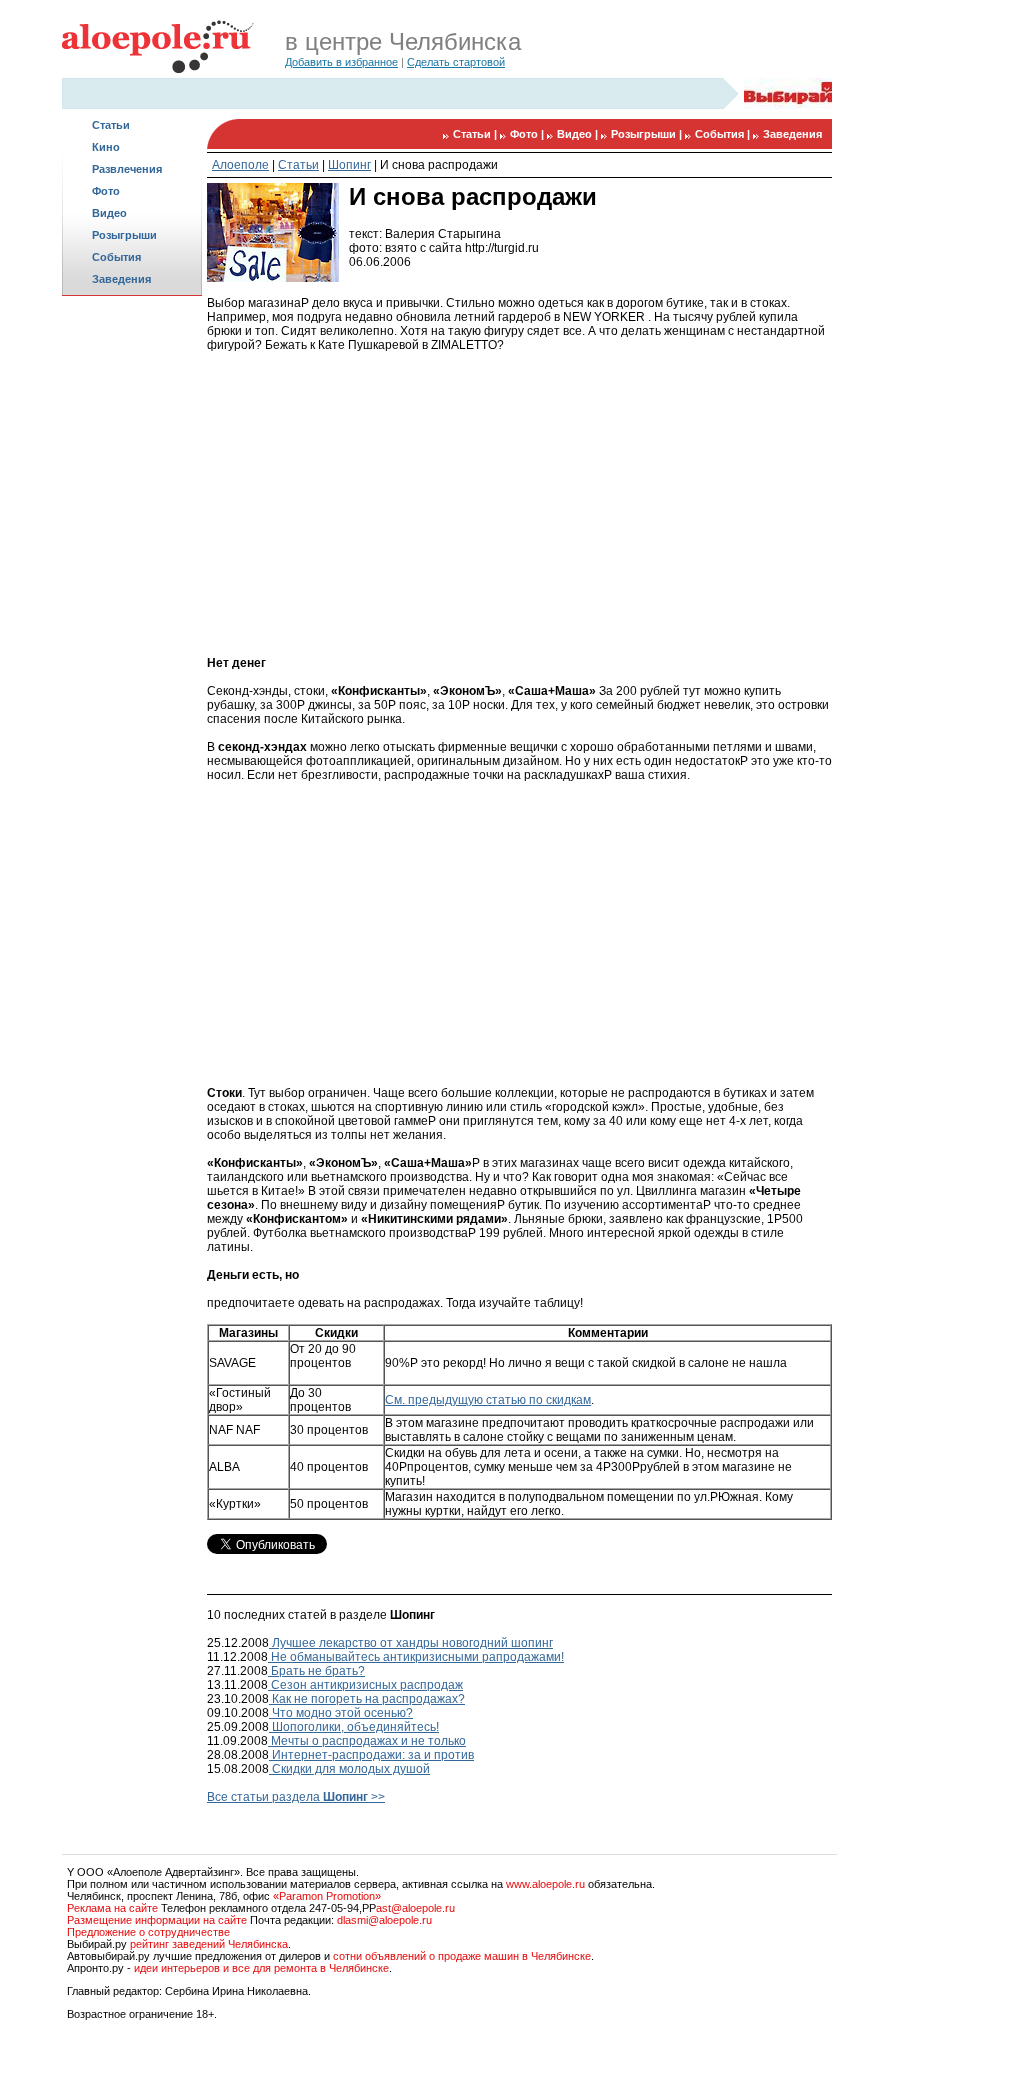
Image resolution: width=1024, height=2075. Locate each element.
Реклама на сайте (112, 1908)
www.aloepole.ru (545, 1884)
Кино (106, 147)
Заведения (121, 279)
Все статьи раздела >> (296, 1797)
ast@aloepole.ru (415, 1908)
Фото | (528, 134)
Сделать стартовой (456, 62)
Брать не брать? (316, 1671)
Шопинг (349, 165)
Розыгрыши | (648, 134)
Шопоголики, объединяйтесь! (354, 1727)
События (116, 257)
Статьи (111, 125)
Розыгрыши (124, 235)
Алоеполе (240, 165)
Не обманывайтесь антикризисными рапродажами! (416, 1657)
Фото (106, 191)
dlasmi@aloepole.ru (384, 1920)
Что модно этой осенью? (341, 1713)
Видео (109, 213)
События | (724, 134)
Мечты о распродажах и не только (367, 1741)
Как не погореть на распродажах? (367, 1699)
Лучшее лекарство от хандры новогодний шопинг (411, 1643)
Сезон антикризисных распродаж (365, 1685)
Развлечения (127, 169)
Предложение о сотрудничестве (148, 1932)
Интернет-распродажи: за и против (371, 1755)
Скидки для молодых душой (349, 1769)
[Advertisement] (132, 616)
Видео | (579, 134)
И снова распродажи (439, 165)
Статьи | (476, 134)
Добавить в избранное (341, 62)
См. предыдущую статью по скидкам (488, 1400)
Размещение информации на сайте (157, 1920)
